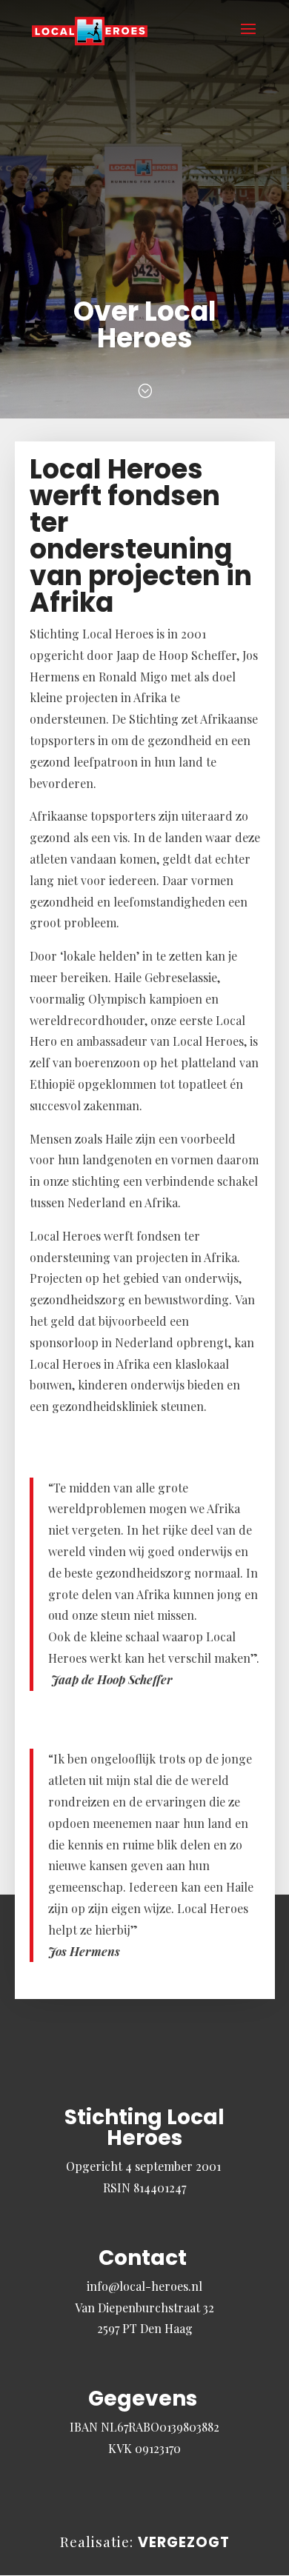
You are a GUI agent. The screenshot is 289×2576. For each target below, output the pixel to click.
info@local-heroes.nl (144, 2286)
